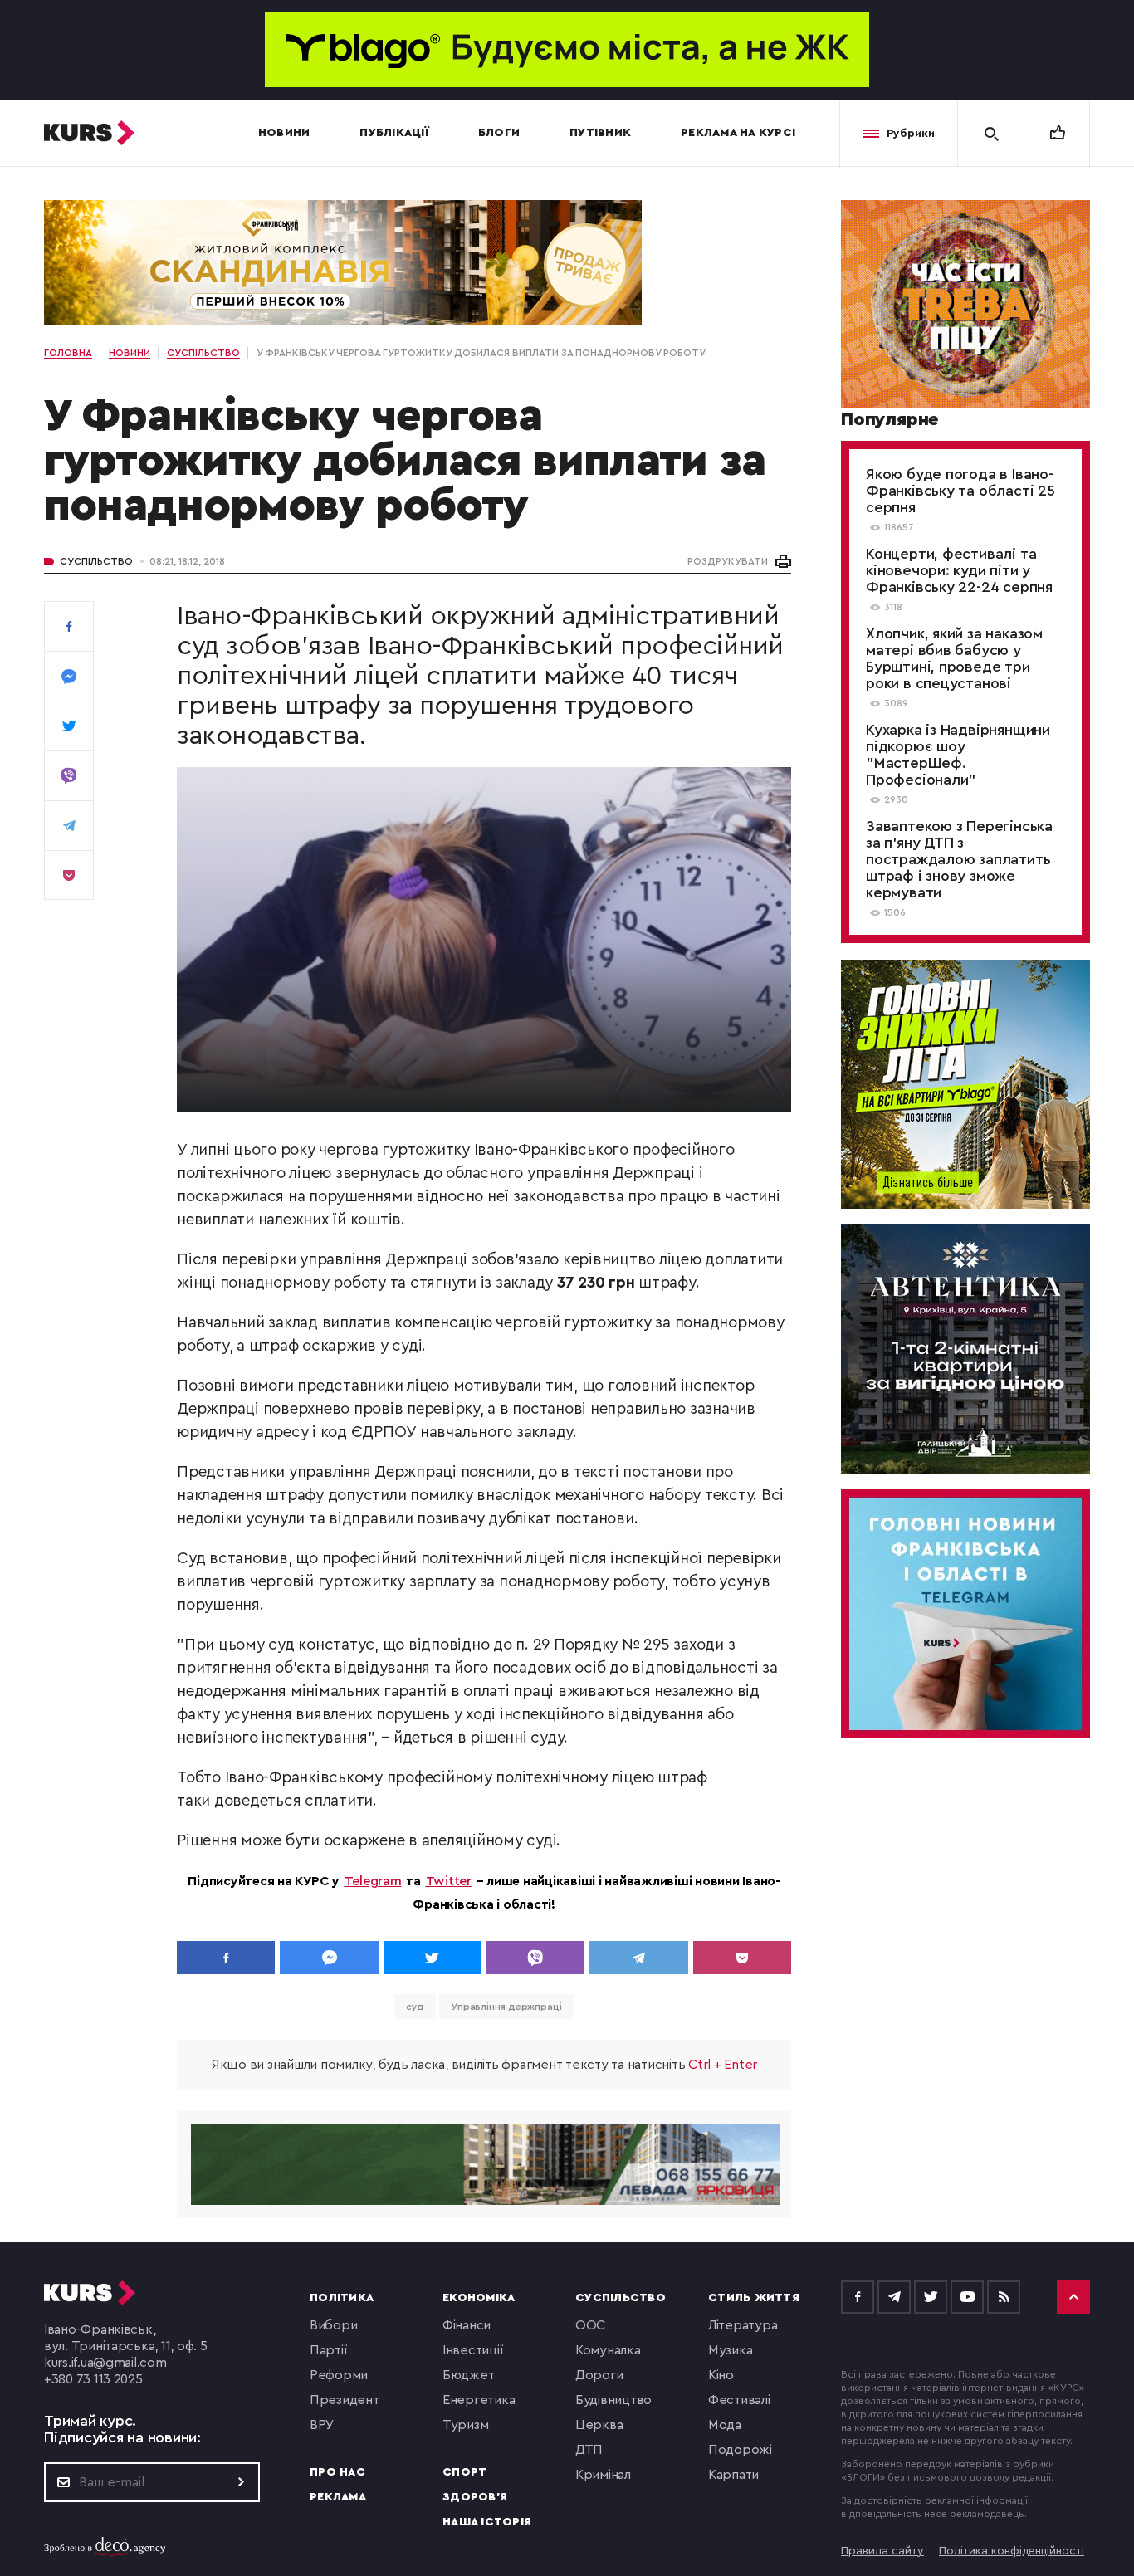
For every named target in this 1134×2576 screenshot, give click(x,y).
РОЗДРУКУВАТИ (728, 561)
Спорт (464, 2472)
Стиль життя (754, 2298)
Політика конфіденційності (1012, 2551)
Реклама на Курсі (738, 133)
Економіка (479, 2298)
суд (415, 2007)
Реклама (338, 2497)
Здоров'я (475, 2497)
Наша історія (487, 2522)
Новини (284, 133)
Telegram (373, 1881)
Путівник (600, 133)
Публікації (394, 133)
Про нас (337, 2472)
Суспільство (96, 561)
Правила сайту (882, 2551)
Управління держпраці (506, 2007)
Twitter (449, 1881)
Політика (342, 2298)
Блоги (499, 133)
